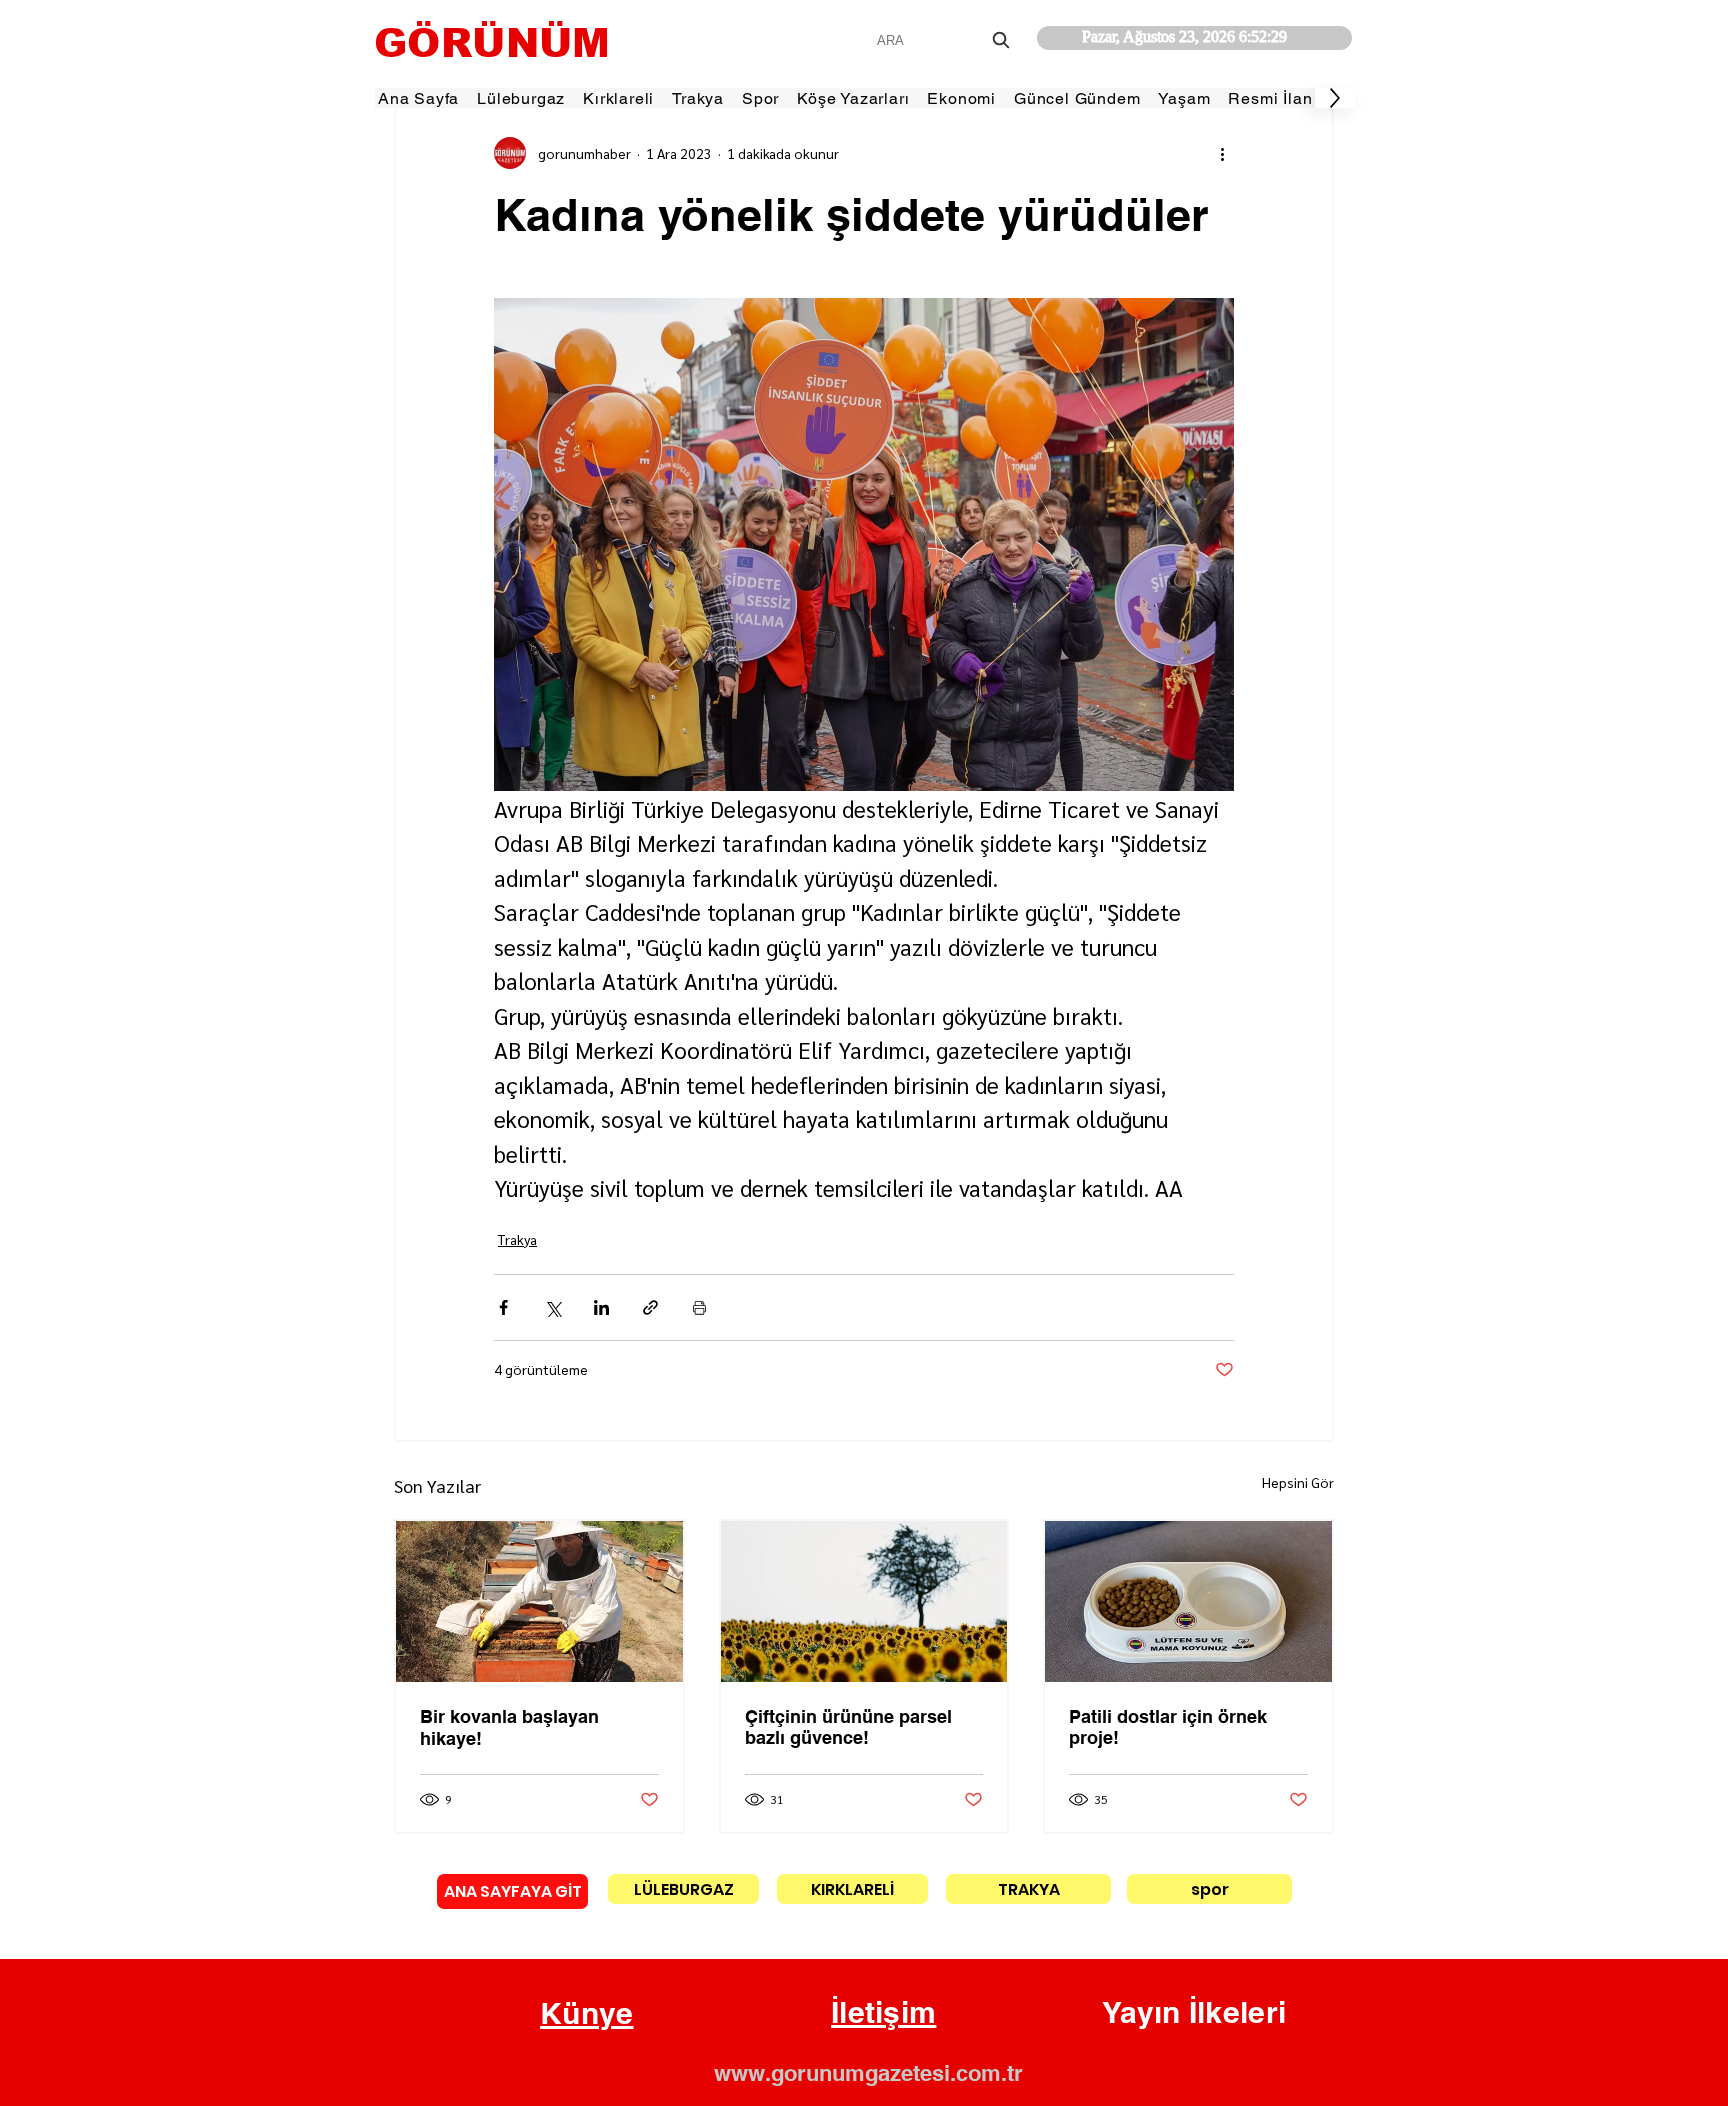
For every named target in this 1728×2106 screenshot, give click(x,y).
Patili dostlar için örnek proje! (1168, 1727)
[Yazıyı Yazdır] (699, 1307)
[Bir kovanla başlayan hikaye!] (539, 1601)
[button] (587, 2014)
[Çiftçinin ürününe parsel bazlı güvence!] (864, 1601)
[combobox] (945, 40)
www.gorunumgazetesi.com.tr (868, 2073)
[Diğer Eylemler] (1222, 153)
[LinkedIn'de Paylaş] (601, 1307)
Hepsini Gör (1298, 1482)
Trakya (517, 1239)
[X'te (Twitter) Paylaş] (552, 1307)
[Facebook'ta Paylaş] (503, 1307)
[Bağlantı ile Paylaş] (650, 1307)
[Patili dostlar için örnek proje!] (1188, 1601)
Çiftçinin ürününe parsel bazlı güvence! (848, 1727)
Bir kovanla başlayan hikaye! (509, 1727)
